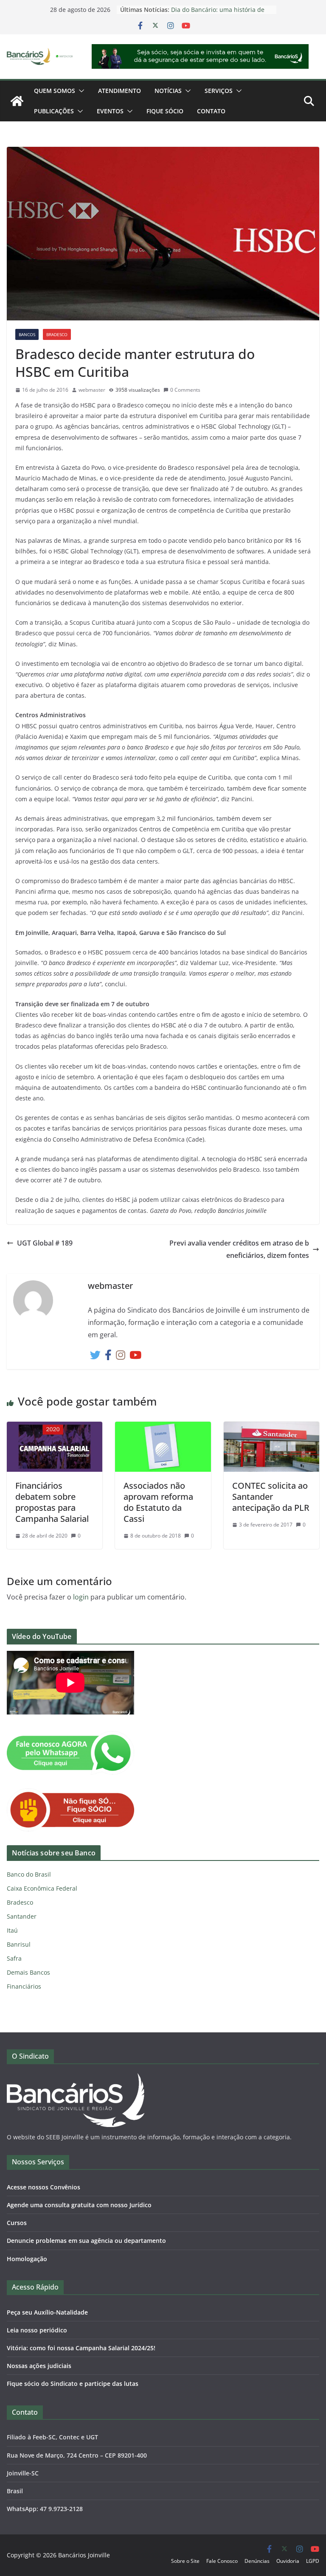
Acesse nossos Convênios (44, 2187)
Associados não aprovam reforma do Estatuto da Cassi (158, 1502)
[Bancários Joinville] (17, 101)
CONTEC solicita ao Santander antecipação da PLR (271, 1497)
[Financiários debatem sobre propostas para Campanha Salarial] (55, 1428)
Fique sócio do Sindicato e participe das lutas (73, 2384)
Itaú (12, 1930)
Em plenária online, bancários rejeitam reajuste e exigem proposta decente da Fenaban (214, 13)
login (81, 1597)
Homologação (27, 2259)
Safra (14, 1958)
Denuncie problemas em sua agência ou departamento (86, 2241)
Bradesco (57, 334)
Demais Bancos (28, 1972)
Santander (22, 1916)
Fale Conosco (222, 2561)
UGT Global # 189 (45, 1243)
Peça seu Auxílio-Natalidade (47, 2312)
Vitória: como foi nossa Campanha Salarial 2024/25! (81, 2348)
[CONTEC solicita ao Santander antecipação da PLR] (271, 1428)
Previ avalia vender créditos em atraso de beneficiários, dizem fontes (239, 1249)
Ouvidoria (288, 2561)
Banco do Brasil (29, 1874)
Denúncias (257, 2561)
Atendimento (119, 91)
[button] (80, 91)
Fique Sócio (165, 111)
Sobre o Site (185, 2561)
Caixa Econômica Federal (42, 1888)
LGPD (313, 2561)
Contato (211, 111)
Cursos (17, 2223)
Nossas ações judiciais (39, 2366)
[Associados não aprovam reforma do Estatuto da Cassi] (163, 1428)
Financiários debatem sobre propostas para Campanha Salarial (52, 1502)
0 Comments (185, 390)
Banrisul (19, 1944)
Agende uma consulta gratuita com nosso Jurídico (79, 2205)
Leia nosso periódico (37, 2330)
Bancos (27, 334)
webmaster (92, 390)
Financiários (24, 1986)
